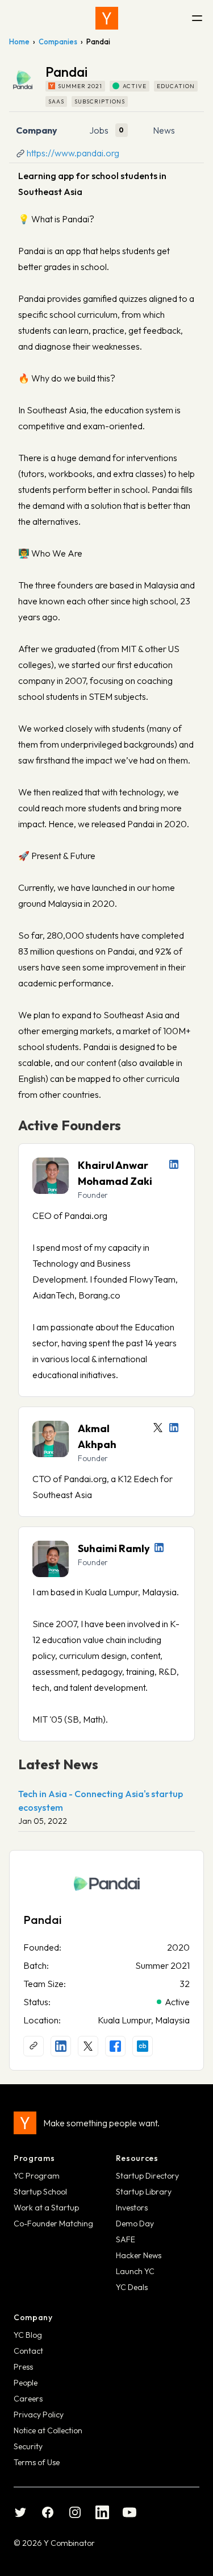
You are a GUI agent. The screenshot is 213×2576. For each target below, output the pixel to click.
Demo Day (135, 2224)
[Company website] (34, 2046)
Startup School (40, 2192)
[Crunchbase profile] (143, 2046)
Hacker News (139, 2255)
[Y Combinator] (107, 18)
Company (37, 130)
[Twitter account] (158, 1428)
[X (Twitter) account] (88, 2046)
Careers (28, 2399)
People (26, 2383)
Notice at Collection (48, 2430)
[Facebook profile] (115, 2046)
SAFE (126, 2239)
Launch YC (135, 2271)
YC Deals (132, 2287)
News (164, 130)
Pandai (43, 1920)
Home (19, 42)
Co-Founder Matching (53, 2224)
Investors (132, 2208)
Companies (58, 42)
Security (28, 2446)
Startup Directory (147, 2176)
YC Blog (28, 2335)
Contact (28, 2351)
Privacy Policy (39, 2415)
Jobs (99, 130)
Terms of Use (37, 2462)
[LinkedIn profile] (174, 1164)
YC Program (37, 2176)
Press (23, 2367)
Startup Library (144, 2192)
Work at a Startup (46, 2208)
